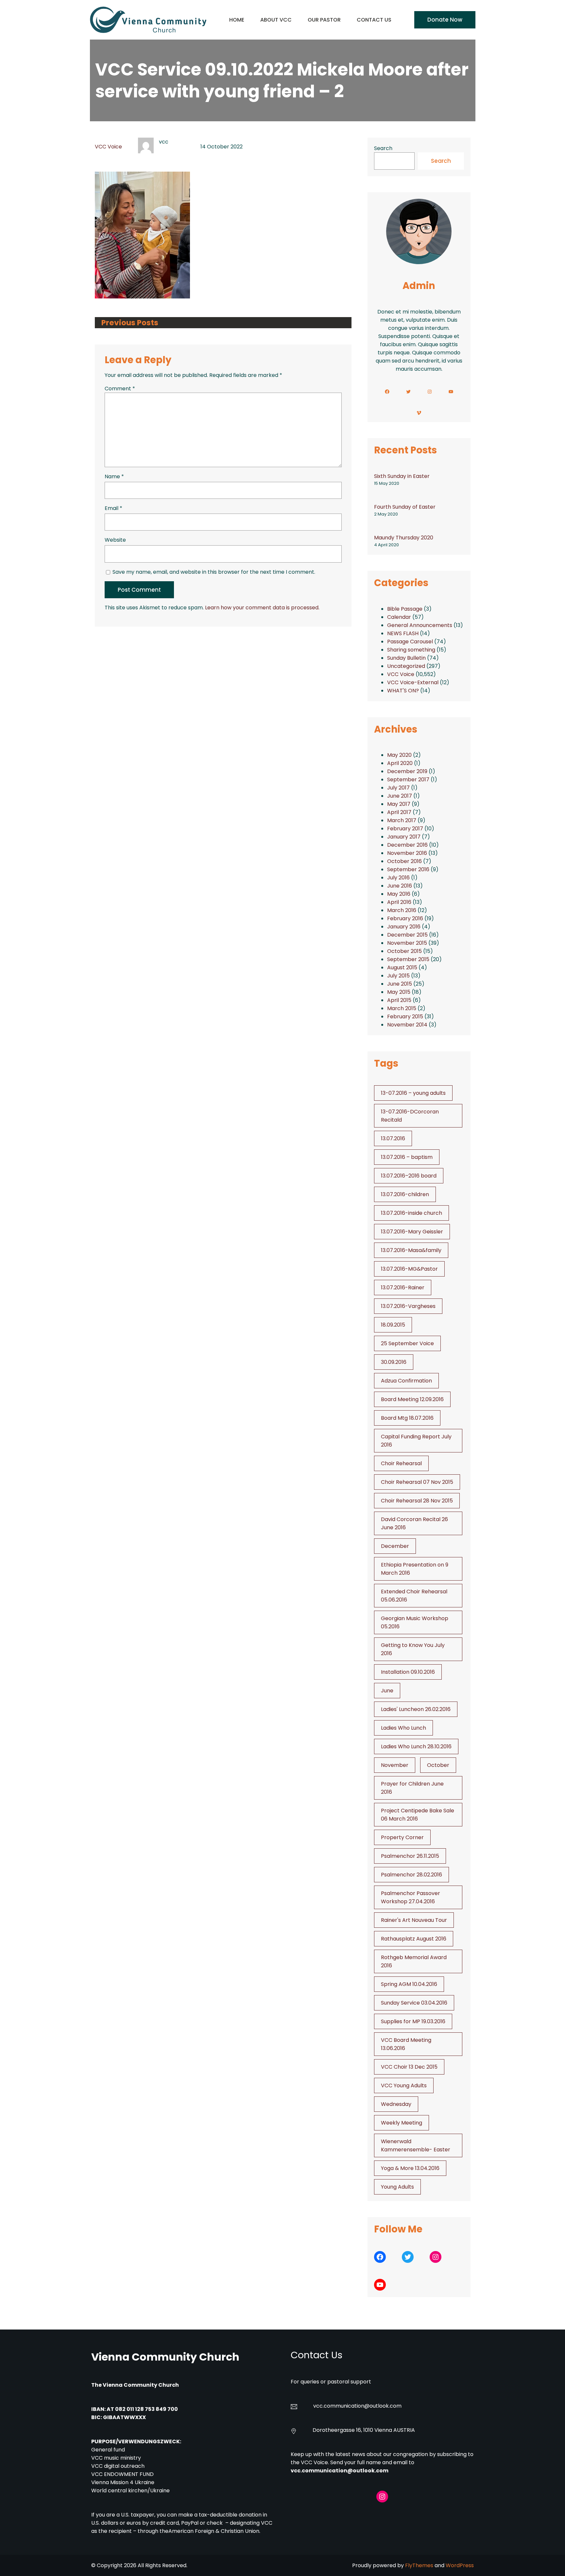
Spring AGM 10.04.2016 (409, 1984)
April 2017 (399, 812)
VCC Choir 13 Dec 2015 (409, 2067)
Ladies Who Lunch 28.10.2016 (416, 1746)
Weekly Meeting (402, 2123)
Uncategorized (406, 666)
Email (113, 508)
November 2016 (407, 853)
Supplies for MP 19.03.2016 (413, 2021)
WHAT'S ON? (403, 691)
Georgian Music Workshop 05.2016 (415, 1622)
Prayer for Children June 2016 (412, 1788)
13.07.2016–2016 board (409, 1176)
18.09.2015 (393, 1325)
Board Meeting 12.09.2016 (412, 1399)
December (395, 1546)
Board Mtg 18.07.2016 (407, 1418)
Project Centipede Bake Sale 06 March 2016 (418, 1815)
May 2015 (399, 992)
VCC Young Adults (404, 2085)
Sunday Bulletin (406, 658)
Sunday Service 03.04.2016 (414, 2003)
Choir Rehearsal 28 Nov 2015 (417, 1501)
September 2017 (408, 780)
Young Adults (397, 2187)
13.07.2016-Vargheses (408, 1306)
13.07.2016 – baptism (407, 1157)
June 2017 (400, 796)
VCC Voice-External (413, 682)
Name (114, 476)
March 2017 (402, 820)
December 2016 (407, 845)
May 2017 (399, 804)
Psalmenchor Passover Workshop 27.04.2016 (411, 1897)
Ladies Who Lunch (403, 1728)
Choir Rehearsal (401, 1463)
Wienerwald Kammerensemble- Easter (416, 2145)
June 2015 (400, 984)
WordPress (460, 2565)
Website (115, 540)
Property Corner (402, 1837)
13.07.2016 (393, 1138)
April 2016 (399, 902)
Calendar (399, 617)
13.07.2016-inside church (411, 1213)
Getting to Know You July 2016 (413, 1649)
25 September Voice (407, 1343)
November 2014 (407, 1025)
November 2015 (407, 943)
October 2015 (404, 951)
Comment (120, 389)
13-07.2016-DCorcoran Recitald (410, 1116)
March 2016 (402, 910)
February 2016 (405, 918)
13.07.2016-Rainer (403, 1288)
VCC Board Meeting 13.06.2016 (406, 2044)
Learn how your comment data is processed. (262, 608)
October (438, 1765)
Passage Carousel (410, 642)
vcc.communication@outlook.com (340, 2471)
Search (383, 148)
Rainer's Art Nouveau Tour (414, 1920)
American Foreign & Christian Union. (215, 2531)
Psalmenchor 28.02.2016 (411, 1875)
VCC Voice (108, 147)
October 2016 (404, 861)
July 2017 (398, 788)
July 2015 (398, 976)
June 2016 (400, 886)
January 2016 (404, 927)
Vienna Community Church (165, 2357)
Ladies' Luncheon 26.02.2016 (416, 1709)
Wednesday (396, 2104)
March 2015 (402, 1008)
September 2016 (408, 869)
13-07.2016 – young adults (413, 1093)
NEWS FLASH (403, 633)
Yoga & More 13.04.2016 (410, 2168)
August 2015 (402, 967)
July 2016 (398, 878)
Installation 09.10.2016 (408, 1672)
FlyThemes (419, 2565)
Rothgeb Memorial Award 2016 (414, 1961)
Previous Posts (130, 323)
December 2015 (407, 935)
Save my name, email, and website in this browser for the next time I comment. (214, 572)
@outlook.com (383, 2406)
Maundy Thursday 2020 (404, 538)
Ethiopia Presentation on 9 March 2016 (415, 1569)
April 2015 (399, 1000)
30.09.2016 (394, 1362)
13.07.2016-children (405, 1194)
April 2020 (400, 763)
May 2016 (399, 894)
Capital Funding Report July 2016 (416, 1441)
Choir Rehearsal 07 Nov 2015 (417, 1482)
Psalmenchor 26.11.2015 (410, 1856)
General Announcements (420, 625)
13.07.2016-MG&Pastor (409, 1269)
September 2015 (408, 959)
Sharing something (411, 650)
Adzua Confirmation (406, 1381)
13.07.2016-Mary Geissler (412, 1232)
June (387, 1691)
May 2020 (399, 755)
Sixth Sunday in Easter (402, 476)
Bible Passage (405, 609)
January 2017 (404, 837)
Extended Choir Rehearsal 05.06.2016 (414, 1596)
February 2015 (405, 1017)
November (395, 1765)
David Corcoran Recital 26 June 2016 (414, 1523)
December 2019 (407, 771)
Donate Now (445, 20)
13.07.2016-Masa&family (411, 1250)
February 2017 (405, 829)
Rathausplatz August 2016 (414, 1939)
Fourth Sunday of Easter (405, 507)
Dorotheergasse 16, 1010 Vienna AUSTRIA (364, 2430)
